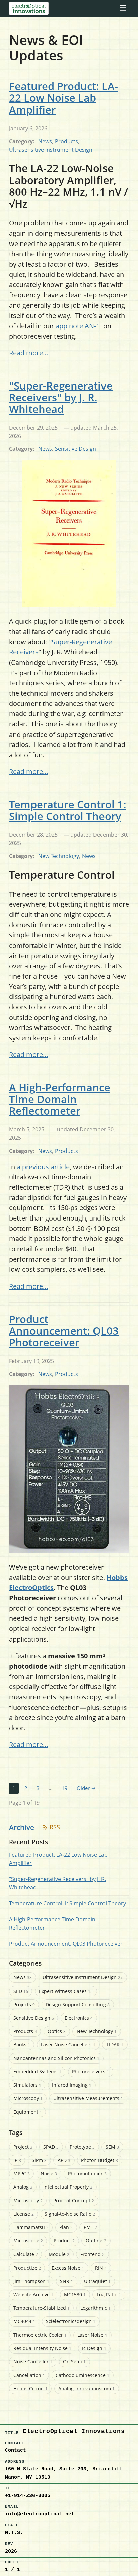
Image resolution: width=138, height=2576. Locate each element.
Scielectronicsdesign (71, 2321)
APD (64, 2160)
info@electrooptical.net (40, 2514)
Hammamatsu (31, 2227)
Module (59, 2254)
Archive (22, 1827)
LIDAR (115, 2045)
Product (64, 2241)
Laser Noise (92, 2335)
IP (17, 2160)
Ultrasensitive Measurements (88, 2098)
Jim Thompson (31, 2281)
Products (66, 141)
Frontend (92, 2254)
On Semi (74, 2361)
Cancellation (29, 2375)
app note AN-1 (78, 326)
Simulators (27, 2085)
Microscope (28, 2241)
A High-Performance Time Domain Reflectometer (60, 1099)
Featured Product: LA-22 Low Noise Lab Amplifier (63, 98)
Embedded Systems (37, 2071)
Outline (96, 2241)
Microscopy (28, 2098)
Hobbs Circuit (30, 2389)
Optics (57, 2031)
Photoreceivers (90, 2071)
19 (65, 1788)
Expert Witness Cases (66, 1991)
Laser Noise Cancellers (68, 2045)
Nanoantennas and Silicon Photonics (56, 2058)
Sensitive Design (76, 449)
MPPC (22, 2174)
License (24, 2214)
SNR (66, 2281)
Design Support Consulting (78, 2004)
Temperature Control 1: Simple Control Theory (68, 810)
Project (23, 2147)
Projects (24, 2004)
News (45, 141)
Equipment (28, 2112)
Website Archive (33, 2294)
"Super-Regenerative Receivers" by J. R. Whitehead (61, 397)
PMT (90, 2227)
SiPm (39, 2160)
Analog (23, 2187)
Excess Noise (68, 2268)
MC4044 (24, 2321)
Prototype (82, 2147)
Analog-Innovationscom (86, 2389)
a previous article (43, 1167)
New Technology (59, 856)
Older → (86, 1788)
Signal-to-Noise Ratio (70, 2214)
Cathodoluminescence (82, 2375)
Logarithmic (95, 2308)
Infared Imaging (72, 2085)
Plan (66, 2227)
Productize (27, 2268)
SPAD (51, 2147)
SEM (112, 2147)
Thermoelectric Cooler (40, 2335)
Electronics (79, 2018)
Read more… (29, 353)
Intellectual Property (68, 2187)
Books (22, 2045)
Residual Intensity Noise (42, 2348)
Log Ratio (109, 2294)
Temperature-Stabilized (42, 2308)
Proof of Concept (74, 2200)
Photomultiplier (87, 2174)
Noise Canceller (33, 2361)
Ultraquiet (97, 2281)
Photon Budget (99, 2160)
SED (21, 1991)
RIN (101, 2268)
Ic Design (94, 2348)
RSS (55, 1827)
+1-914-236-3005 (28, 2496)
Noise (49, 2174)
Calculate (26, 2254)
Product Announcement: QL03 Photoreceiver (64, 1331)
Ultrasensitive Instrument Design (51, 150)
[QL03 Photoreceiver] (69, 1550)
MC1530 (75, 2294)
